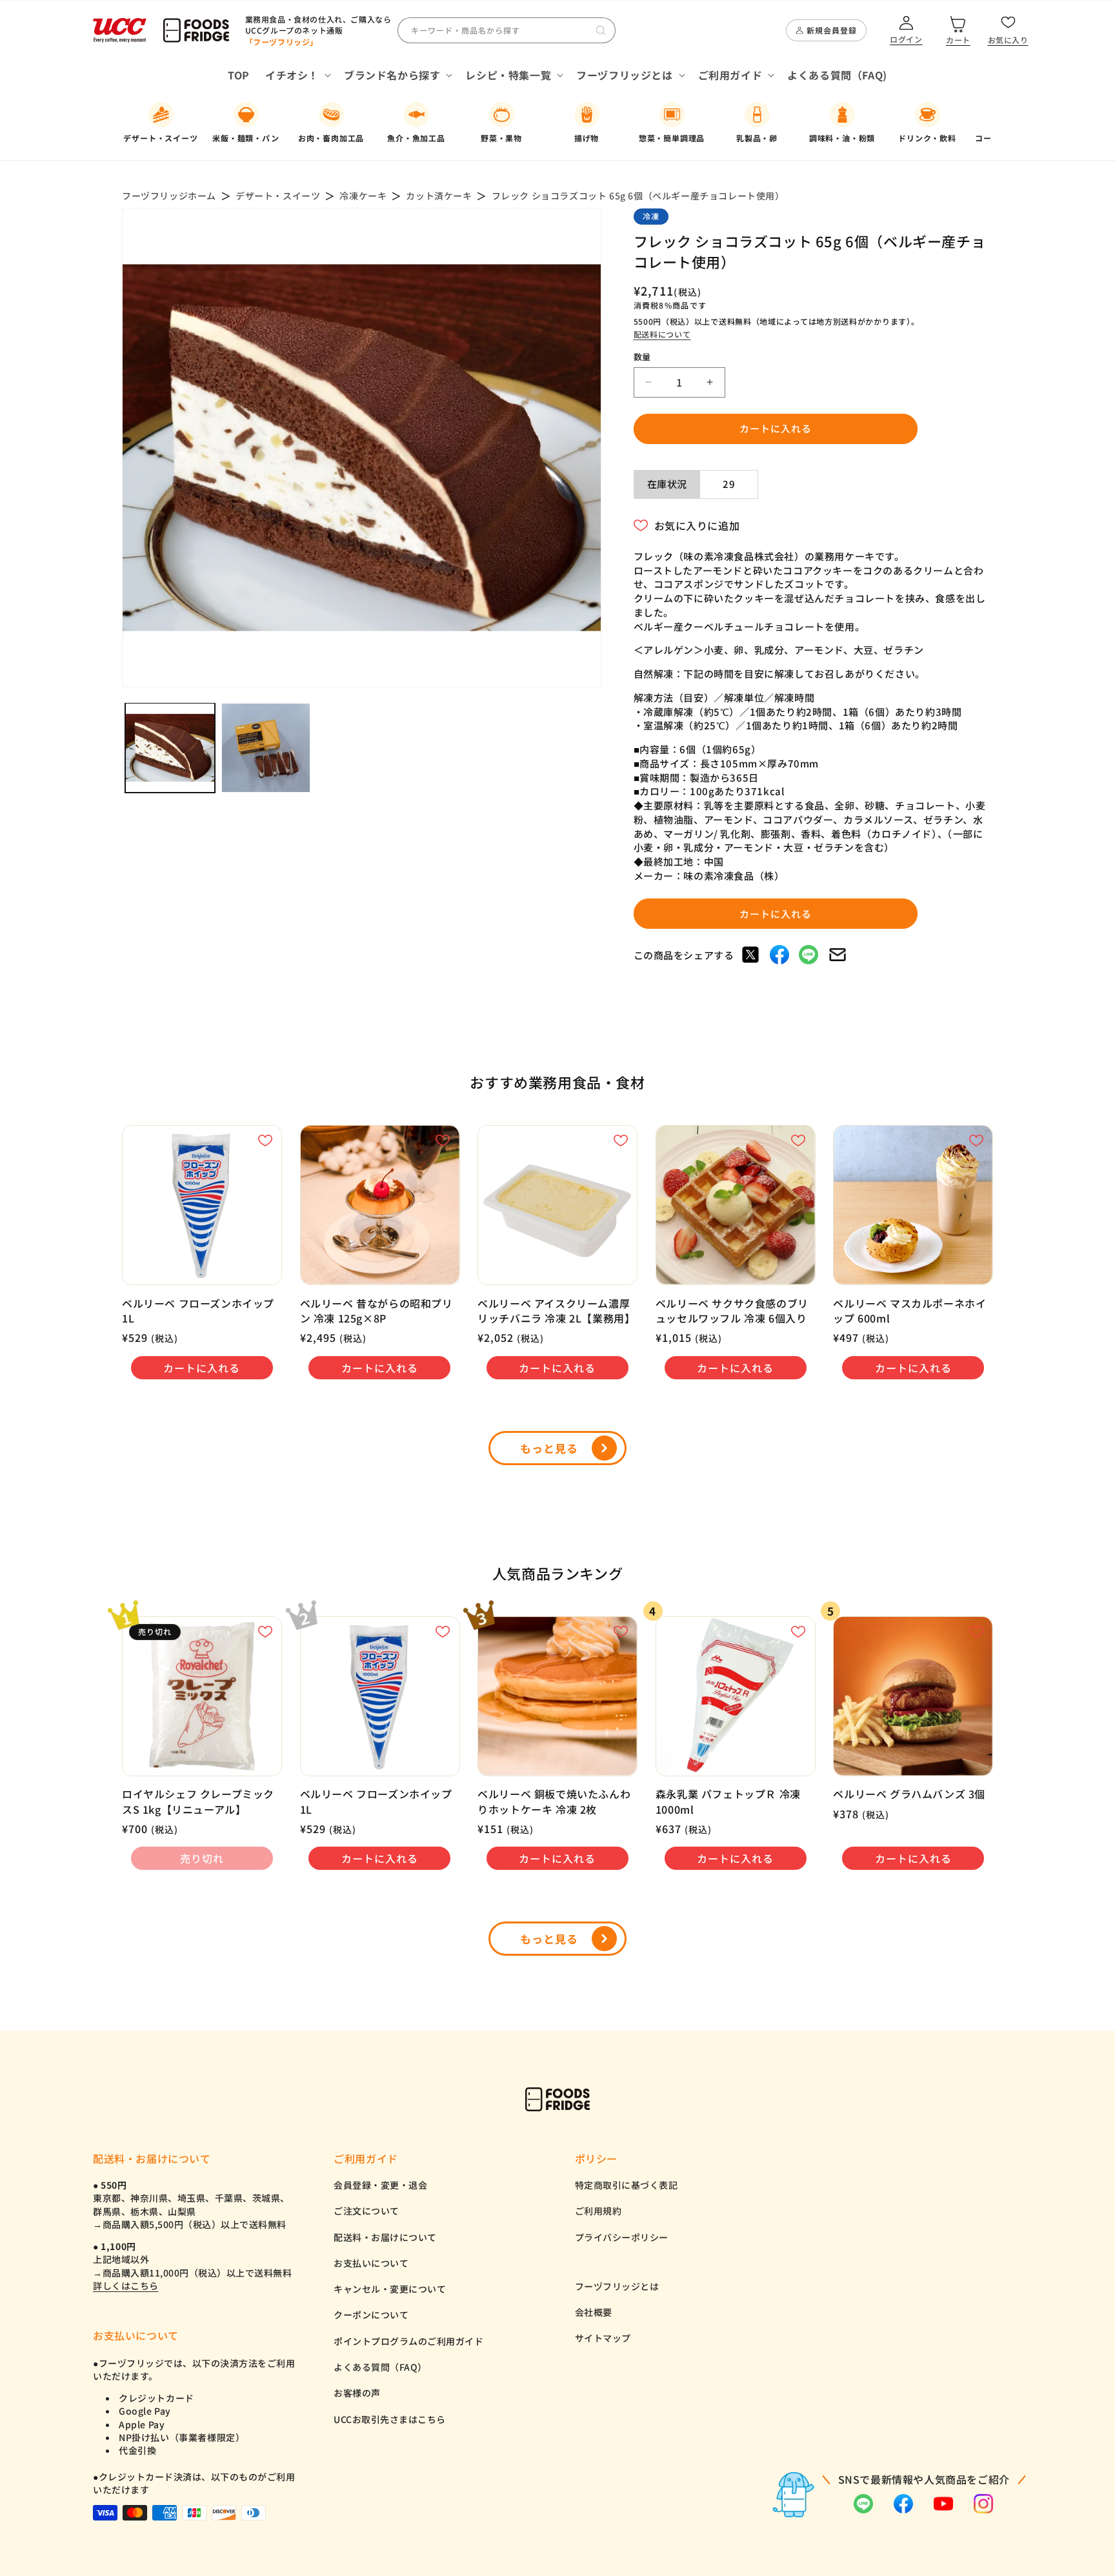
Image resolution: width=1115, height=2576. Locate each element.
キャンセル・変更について (390, 2289)
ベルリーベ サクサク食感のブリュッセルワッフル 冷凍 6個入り (732, 1311)
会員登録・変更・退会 (380, 2185)
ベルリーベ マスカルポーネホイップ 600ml (909, 1311)
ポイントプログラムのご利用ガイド (408, 2341)
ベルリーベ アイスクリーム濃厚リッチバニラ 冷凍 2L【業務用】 (556, 1311)
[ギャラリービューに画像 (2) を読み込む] (266, 748)
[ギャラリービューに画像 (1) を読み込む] (170, 748)
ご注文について (367, 2211)
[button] (297, 75)
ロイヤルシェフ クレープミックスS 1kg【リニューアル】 (198, 1801)
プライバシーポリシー (622, 2237)
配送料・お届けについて (385, 2237)
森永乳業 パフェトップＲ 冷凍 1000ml (728, 1801)
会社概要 (594, 2312)
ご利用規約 (598, 2211)
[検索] (601, 30)
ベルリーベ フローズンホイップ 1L (198, 1311)
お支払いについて (371, 2263)
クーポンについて (371, 2315)
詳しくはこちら (126, 2286)
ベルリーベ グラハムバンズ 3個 (909, 1794)
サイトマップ (603, 2338)
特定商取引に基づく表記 (627, 2185)
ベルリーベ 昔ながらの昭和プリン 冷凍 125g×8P (377, 1311)
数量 (642, 357)
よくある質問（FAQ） (380, 2367)
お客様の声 (357, 2393)
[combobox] (507, 30)
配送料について (662, 334)
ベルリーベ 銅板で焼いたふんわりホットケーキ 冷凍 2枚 (554, 1801)
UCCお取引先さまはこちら (390, 2419)
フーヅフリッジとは (617, 2286)
